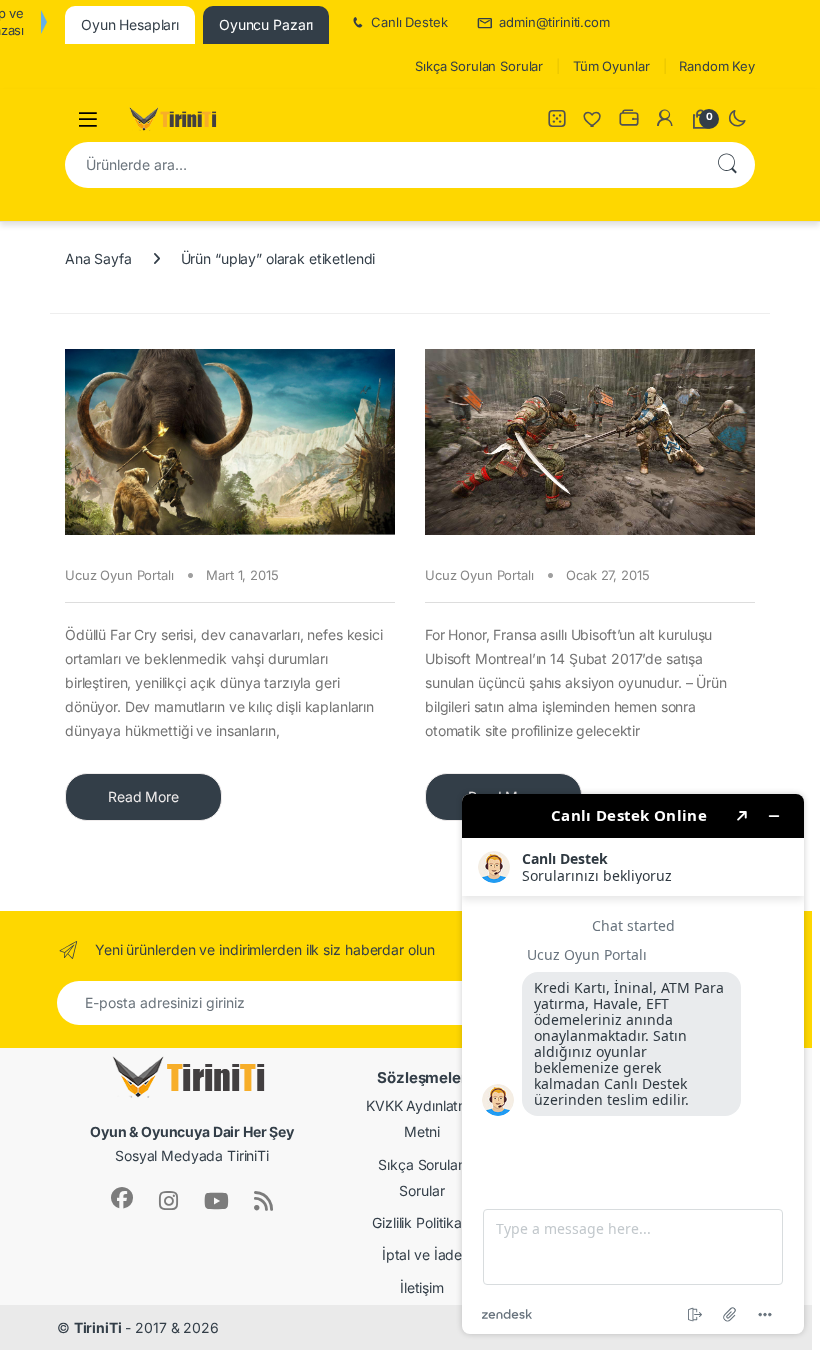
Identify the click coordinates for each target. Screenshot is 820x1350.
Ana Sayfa (98, 258)
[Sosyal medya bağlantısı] (122, 1198)
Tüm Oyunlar (611, 66)
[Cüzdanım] (629, 119)
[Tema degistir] (737, 119)
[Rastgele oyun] (557, 119)
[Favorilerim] (593, 119)
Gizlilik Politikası (421, 1222)
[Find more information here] (633, 1064)
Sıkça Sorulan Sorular (479, 66)
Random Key (717, 66)
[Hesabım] (665, 119)
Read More (143, 796)
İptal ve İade (422, 1254)
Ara (727, 165)
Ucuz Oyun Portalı (119, 575)
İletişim (422, 1287)
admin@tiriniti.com (554, 22)
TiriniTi (98, 1327)
